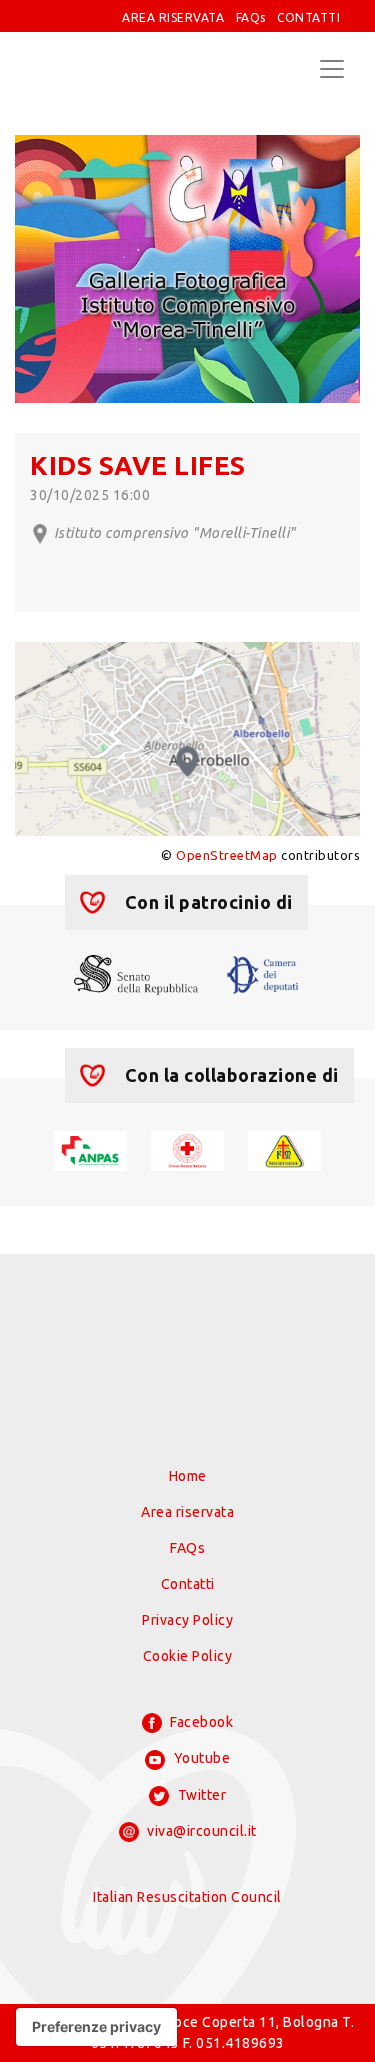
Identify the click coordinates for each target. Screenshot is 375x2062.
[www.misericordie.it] (284, 1149)
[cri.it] (187, 1149)
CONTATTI (308, 17)
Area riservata (187, 1512)
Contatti (188, 1584)
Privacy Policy (187, 1620)
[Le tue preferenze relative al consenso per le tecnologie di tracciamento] (96, 2027)
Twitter (200, 1795)
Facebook (200, 1722)
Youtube (200, 1758)
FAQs (251, 17)
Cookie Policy (188, 1656)
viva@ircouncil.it (200, 1831)
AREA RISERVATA (173, 17)
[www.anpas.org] (90, 1149)
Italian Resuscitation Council (187, 1897)
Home (188, 1476)
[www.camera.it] (263, 973)
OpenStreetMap (227, 855)
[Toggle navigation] (332, 69)
